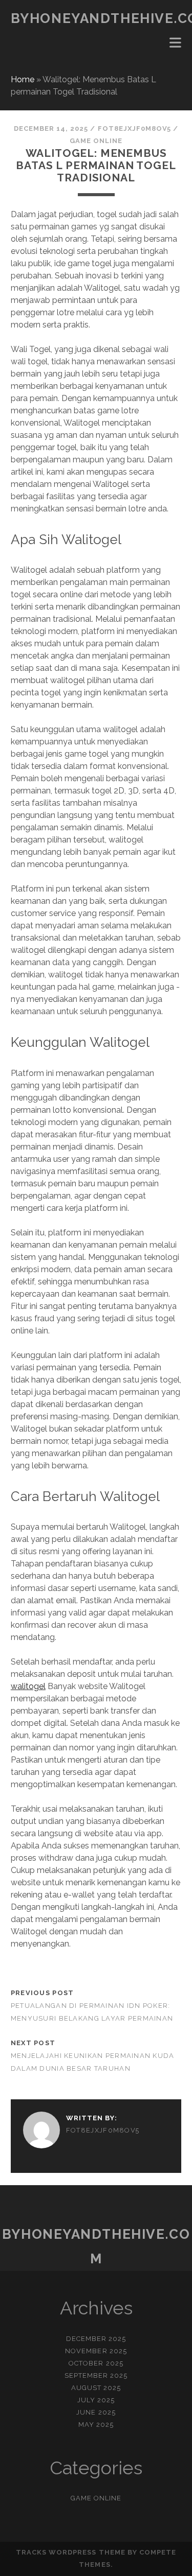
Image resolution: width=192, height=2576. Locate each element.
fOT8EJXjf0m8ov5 (135, 128)
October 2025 (96, 2363)
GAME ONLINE (96, 141)
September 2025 (96, 2375)
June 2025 (96, 2412)
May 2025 (96, 2425)
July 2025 (96, 2400)
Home (23, 79)
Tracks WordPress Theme (71, 2552)
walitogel (28, 1686)
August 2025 (96, 2388)
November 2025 (96, 2351)
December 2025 (96, 2339)
